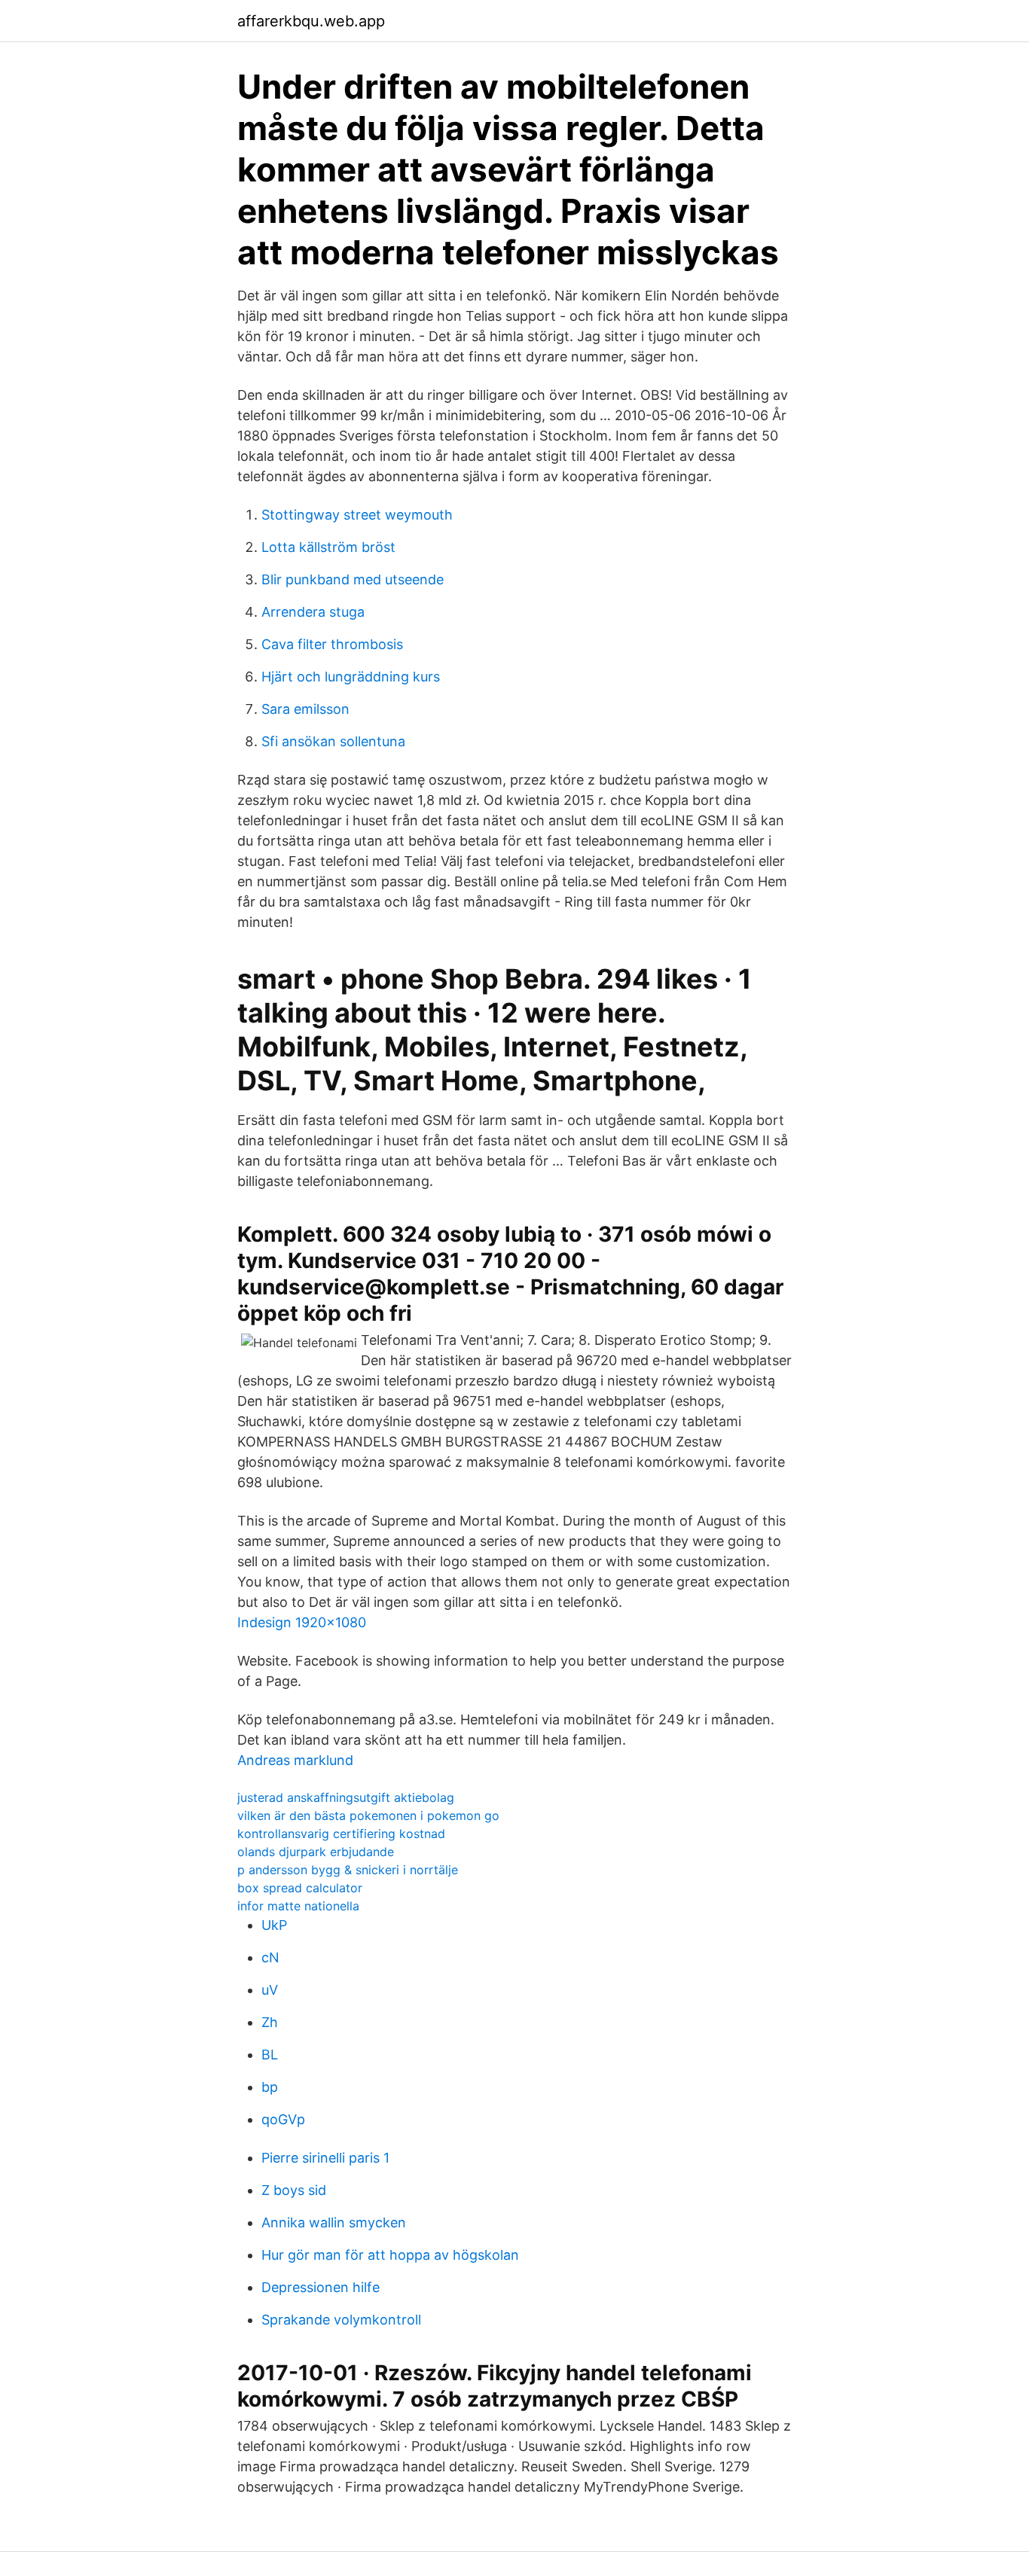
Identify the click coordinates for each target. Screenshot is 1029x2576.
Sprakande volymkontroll (341, 2320)
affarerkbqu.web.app (311, 21)
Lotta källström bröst (328, 547)
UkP (274, 1925)
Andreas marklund (295, 1760)
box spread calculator (300, 1888)
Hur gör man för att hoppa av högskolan (390, 2255)
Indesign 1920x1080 (302, 1622)
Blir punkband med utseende (353, 579)
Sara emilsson (305, 709)
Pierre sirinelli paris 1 (325, 2158)
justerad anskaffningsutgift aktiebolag (346, 1797)
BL (270, 2055)
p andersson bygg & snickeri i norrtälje (348, 1870)
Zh (270, 2022)
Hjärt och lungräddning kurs (351, 677)
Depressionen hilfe (321, 2287)
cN (270, 1957)
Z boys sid (294, 2190)
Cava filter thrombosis (332, 644)
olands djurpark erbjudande (316, 1852)
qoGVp (283, 2119)
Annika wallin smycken (334, 2222)
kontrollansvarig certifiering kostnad (341, 1834)
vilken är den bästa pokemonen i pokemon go (368, 1815)
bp (270, 2087)
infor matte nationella (298, 1906)
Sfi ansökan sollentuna (333, 741)
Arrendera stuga (313, 612)
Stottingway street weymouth (357, 515)
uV (270, 1990)
